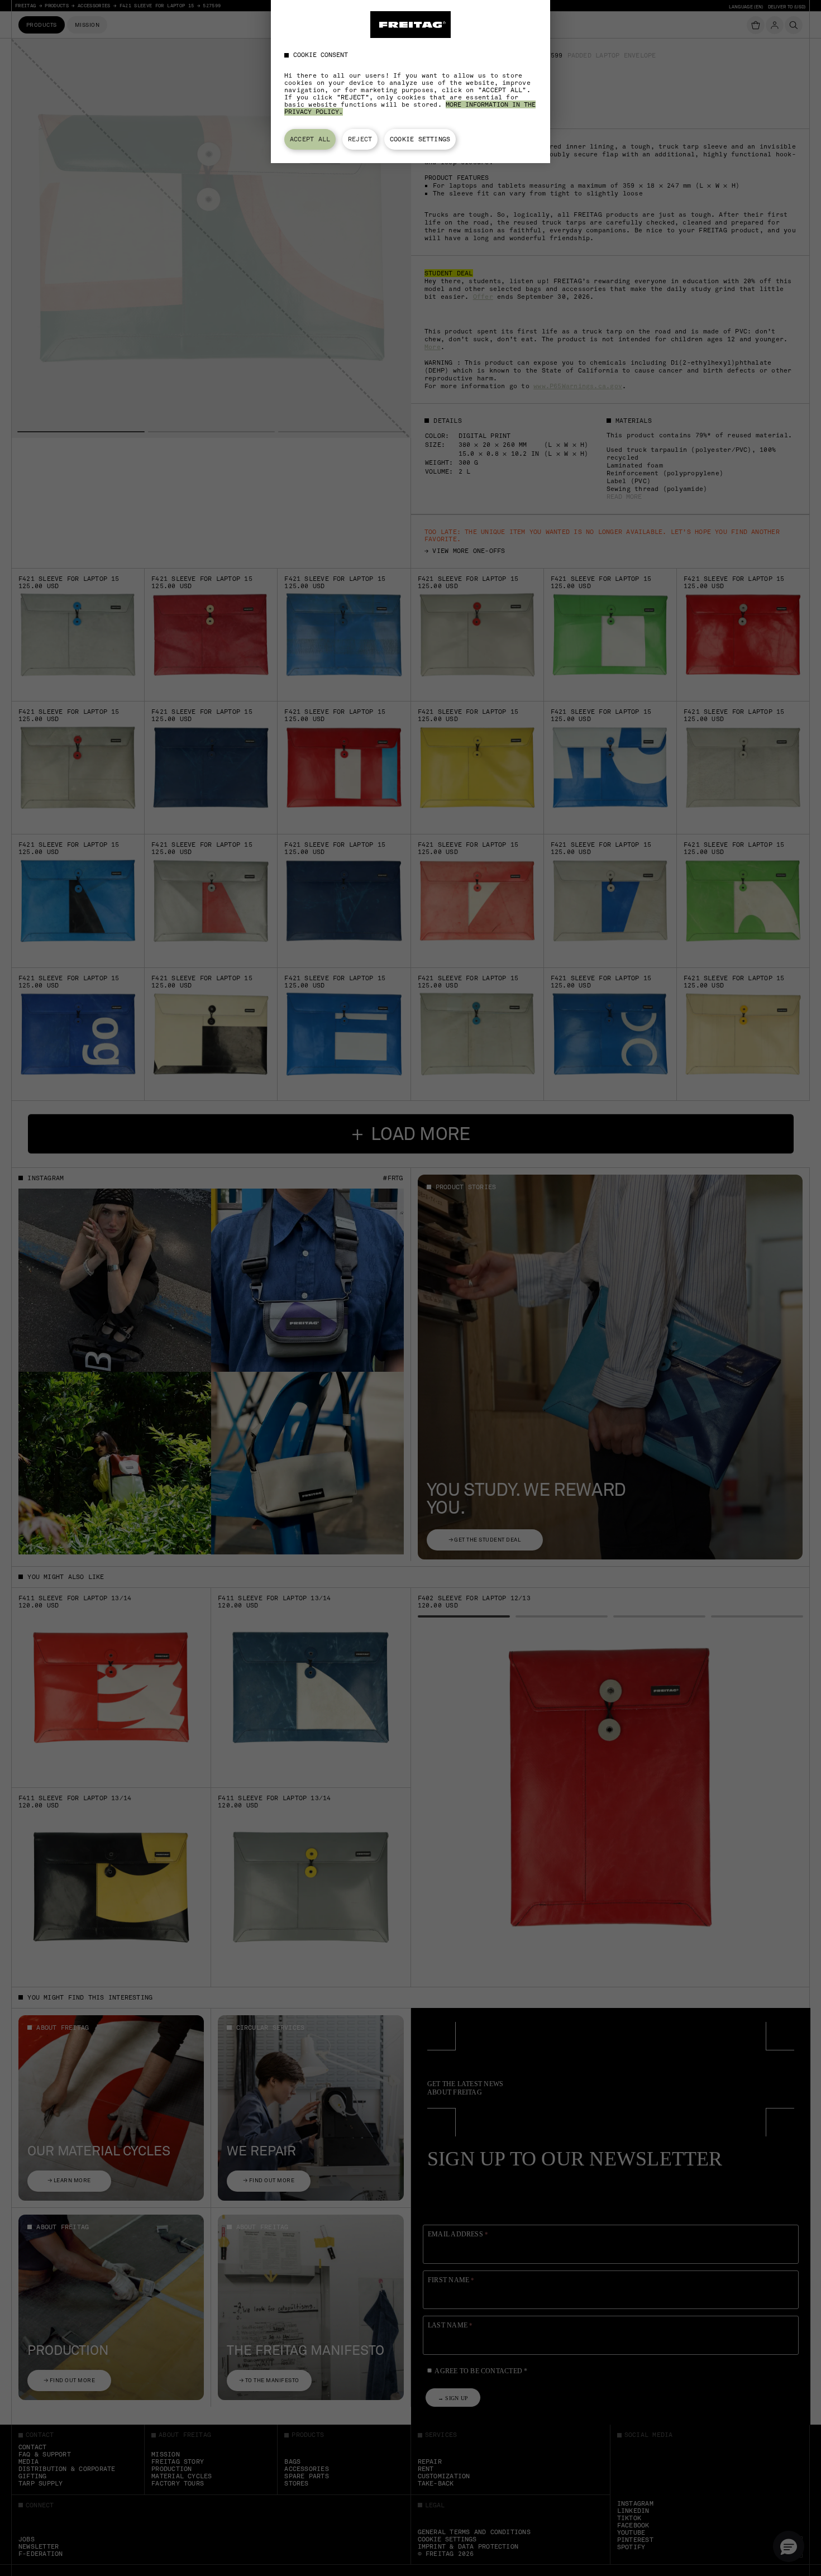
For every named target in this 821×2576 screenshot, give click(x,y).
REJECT (360, 139)
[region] (410, 82)
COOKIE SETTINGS (420, 139)
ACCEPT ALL (310, 139)
